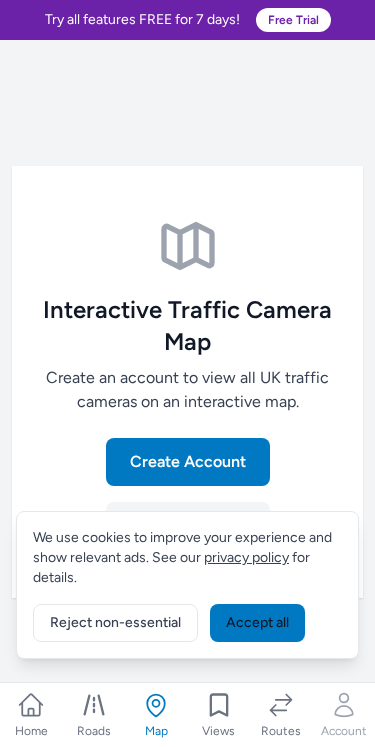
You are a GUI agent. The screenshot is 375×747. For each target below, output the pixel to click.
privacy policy (246, 557)
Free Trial (293, 20)
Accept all (257, 622)
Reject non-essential (115, 622)
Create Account (188, 461)
